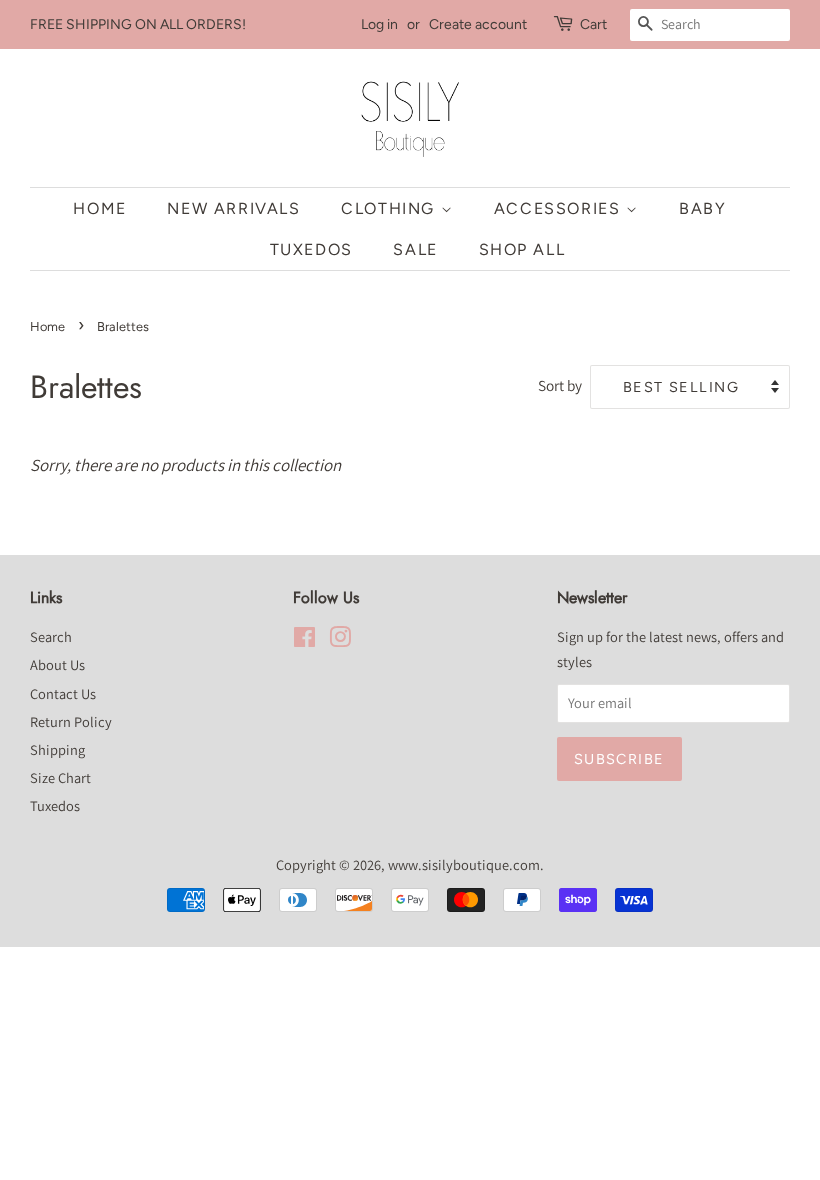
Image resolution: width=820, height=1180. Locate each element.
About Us (57, 664)
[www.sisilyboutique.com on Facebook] (304, 640)
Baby (702, 208)
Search (51, 636)
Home (99, 208)
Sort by (560, 385)
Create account (478, 24)
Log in (379, 24)
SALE (415, 249)
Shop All (522, 249)
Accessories (560, 208)
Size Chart (60, 777)
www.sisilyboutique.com (464, 864)
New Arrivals (233, 208)
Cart (593, 24)
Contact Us (63, 693)
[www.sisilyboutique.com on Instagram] (340, 640)
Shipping (57, 749)
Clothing (390, 208)
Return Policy (71, 721)
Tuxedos (311, 249)
